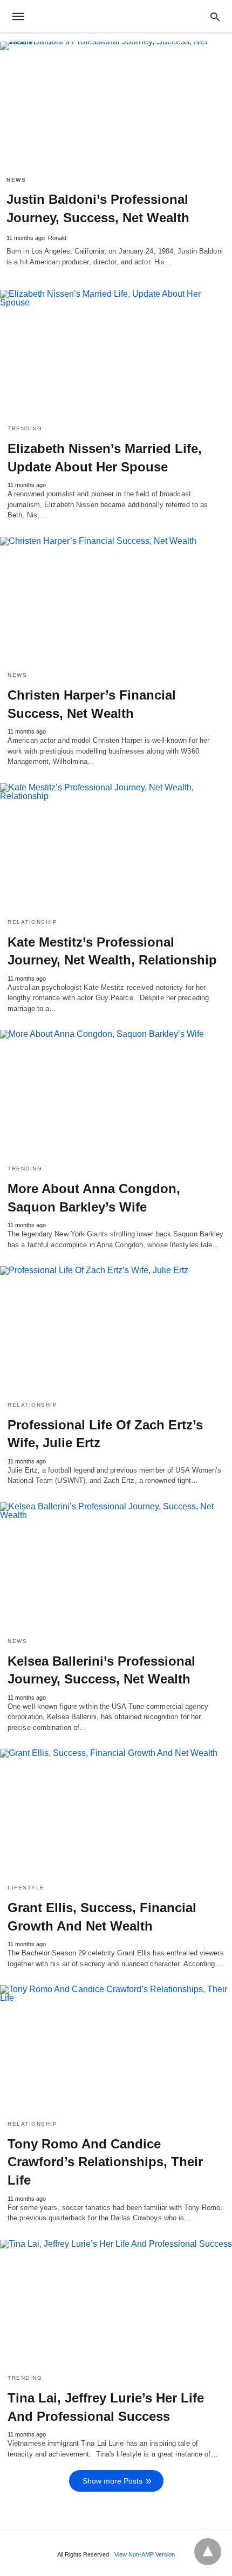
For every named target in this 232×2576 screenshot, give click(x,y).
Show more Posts (112, 2481)
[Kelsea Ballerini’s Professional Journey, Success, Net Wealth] (116, 1566)
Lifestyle (26, 1888)
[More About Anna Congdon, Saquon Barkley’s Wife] (116, 1093)
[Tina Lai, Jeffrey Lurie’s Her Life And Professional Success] (116, 2303)
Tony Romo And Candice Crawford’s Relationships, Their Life (105, 2162)
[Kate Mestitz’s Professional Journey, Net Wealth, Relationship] (116, 847)
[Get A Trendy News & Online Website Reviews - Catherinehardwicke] (115, 16)
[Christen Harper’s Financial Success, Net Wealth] (116, 600)
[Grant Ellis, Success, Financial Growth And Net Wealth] (116, 1812)
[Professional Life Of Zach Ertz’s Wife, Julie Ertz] (116, 1329)
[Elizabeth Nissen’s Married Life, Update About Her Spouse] (116, 353)
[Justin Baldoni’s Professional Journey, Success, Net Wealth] (116, 105)
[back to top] (208, 2552)
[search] (215, 16)
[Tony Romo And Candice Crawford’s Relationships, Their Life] (116, 2048)
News (16, 180)
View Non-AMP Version (145, 2554)
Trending (25, 428)
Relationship (32, 922)
